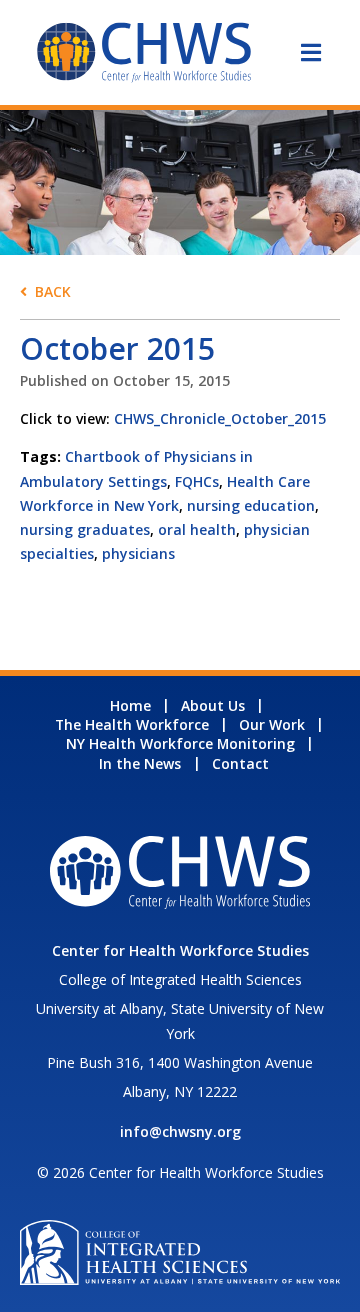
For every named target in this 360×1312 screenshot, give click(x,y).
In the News (140, 763)
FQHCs (197, 481)
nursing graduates (85, 529)
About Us (213, 705)
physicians (138, 553)
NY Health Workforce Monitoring (180, 743)
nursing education (251, 505)
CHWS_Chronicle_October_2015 (220, 418)
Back (53, 291)
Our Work (272, 724)
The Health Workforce (132, 724)
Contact (240, 763)
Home (130, 705)
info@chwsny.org (180, 1131)
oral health (197, 529)
